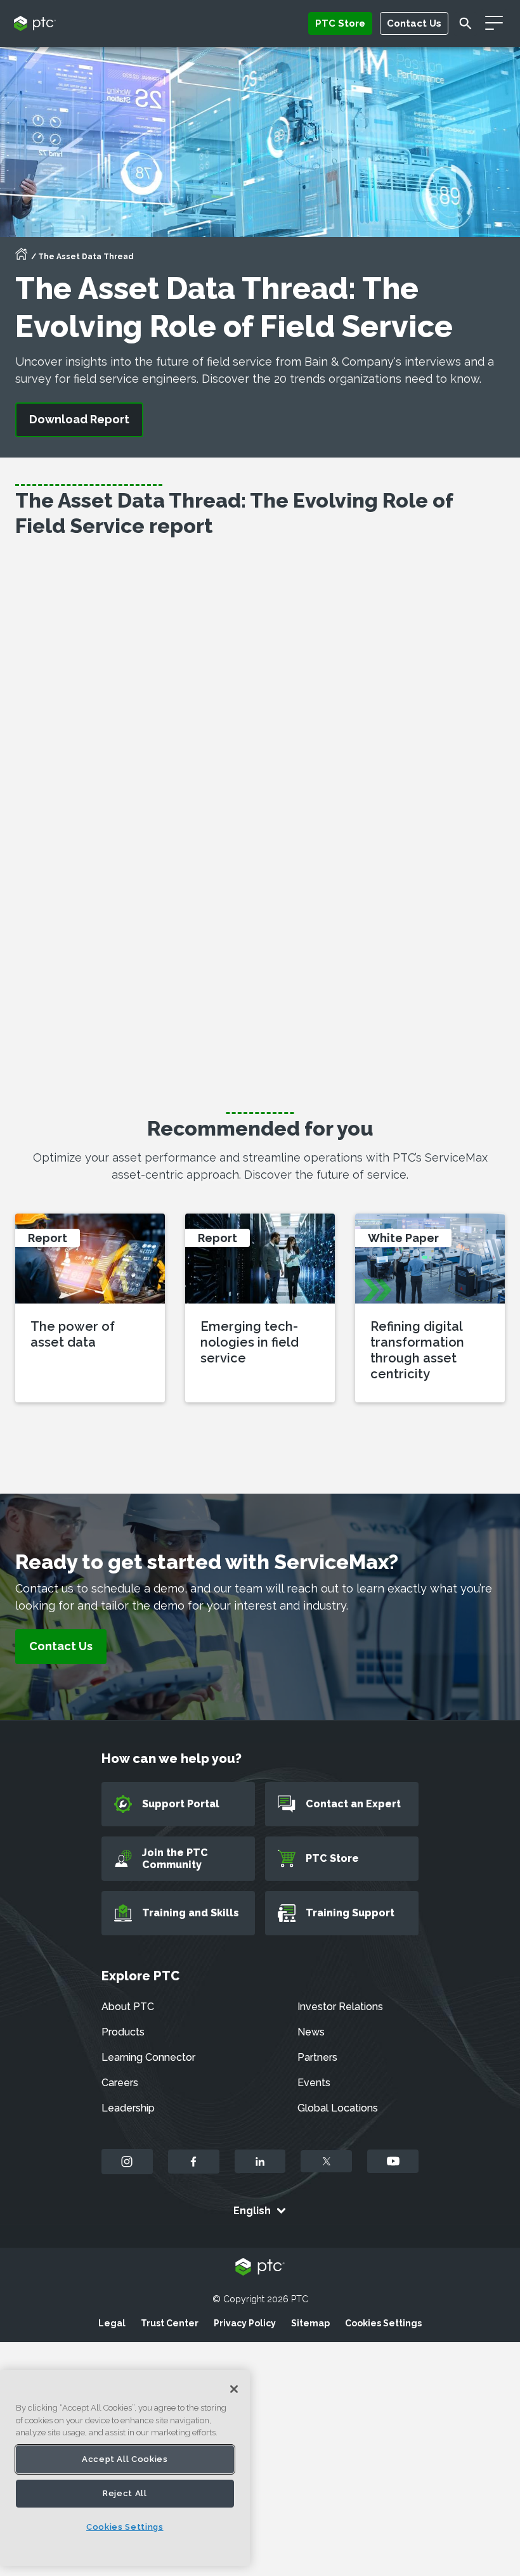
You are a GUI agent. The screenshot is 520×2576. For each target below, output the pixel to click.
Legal (112, 2323)
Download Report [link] (79, 419)
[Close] (234, 2389)
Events (314, 2083)
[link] (61, 1647)
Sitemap (310, 2323)
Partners (317, 2057)
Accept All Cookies (125, 2459)
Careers (120, 2083)
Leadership (128, 2108)
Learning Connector (148, 2057)
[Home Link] (22, 258)
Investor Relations (340, 2007)
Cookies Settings (383, 2323)
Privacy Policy (245, 2323)
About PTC (128, 2007)
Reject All (125, 2493)
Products (123, 2032)
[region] (125, 2468)
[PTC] (260, 2268)
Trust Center (170, 2323)
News (311, 2032)
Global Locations (338, 2108)
